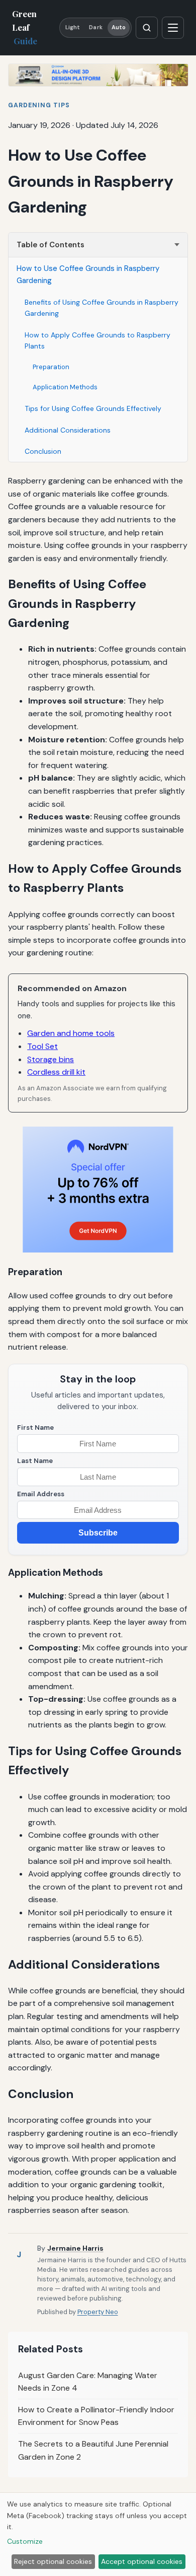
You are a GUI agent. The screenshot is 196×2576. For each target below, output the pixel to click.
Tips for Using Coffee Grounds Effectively (93, 408)
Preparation (51, 367)
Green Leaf (25, 27)
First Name (35, 1428)
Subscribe (98, 1533)
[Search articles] (147, 28)
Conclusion (43, 451)
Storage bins (51, 1059)
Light (73, 27)
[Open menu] (173, 28)
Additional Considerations (68, 430)
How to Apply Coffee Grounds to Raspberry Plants (97, 340)
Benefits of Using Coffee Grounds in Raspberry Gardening (102, 308)
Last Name (35, 1461)
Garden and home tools (71, 1033)
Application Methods (65, 387)
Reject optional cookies (53, 2561)
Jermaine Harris (75, 2248)
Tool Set (42, 1046)
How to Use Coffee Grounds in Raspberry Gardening (88, 274)
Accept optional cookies (142, 2561)
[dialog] (98, 2535)
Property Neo (98, 2312)
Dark (95, 27)
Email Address (41, 1494)
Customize (25, 2541)
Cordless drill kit (56, 1072)
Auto (119, 27)
